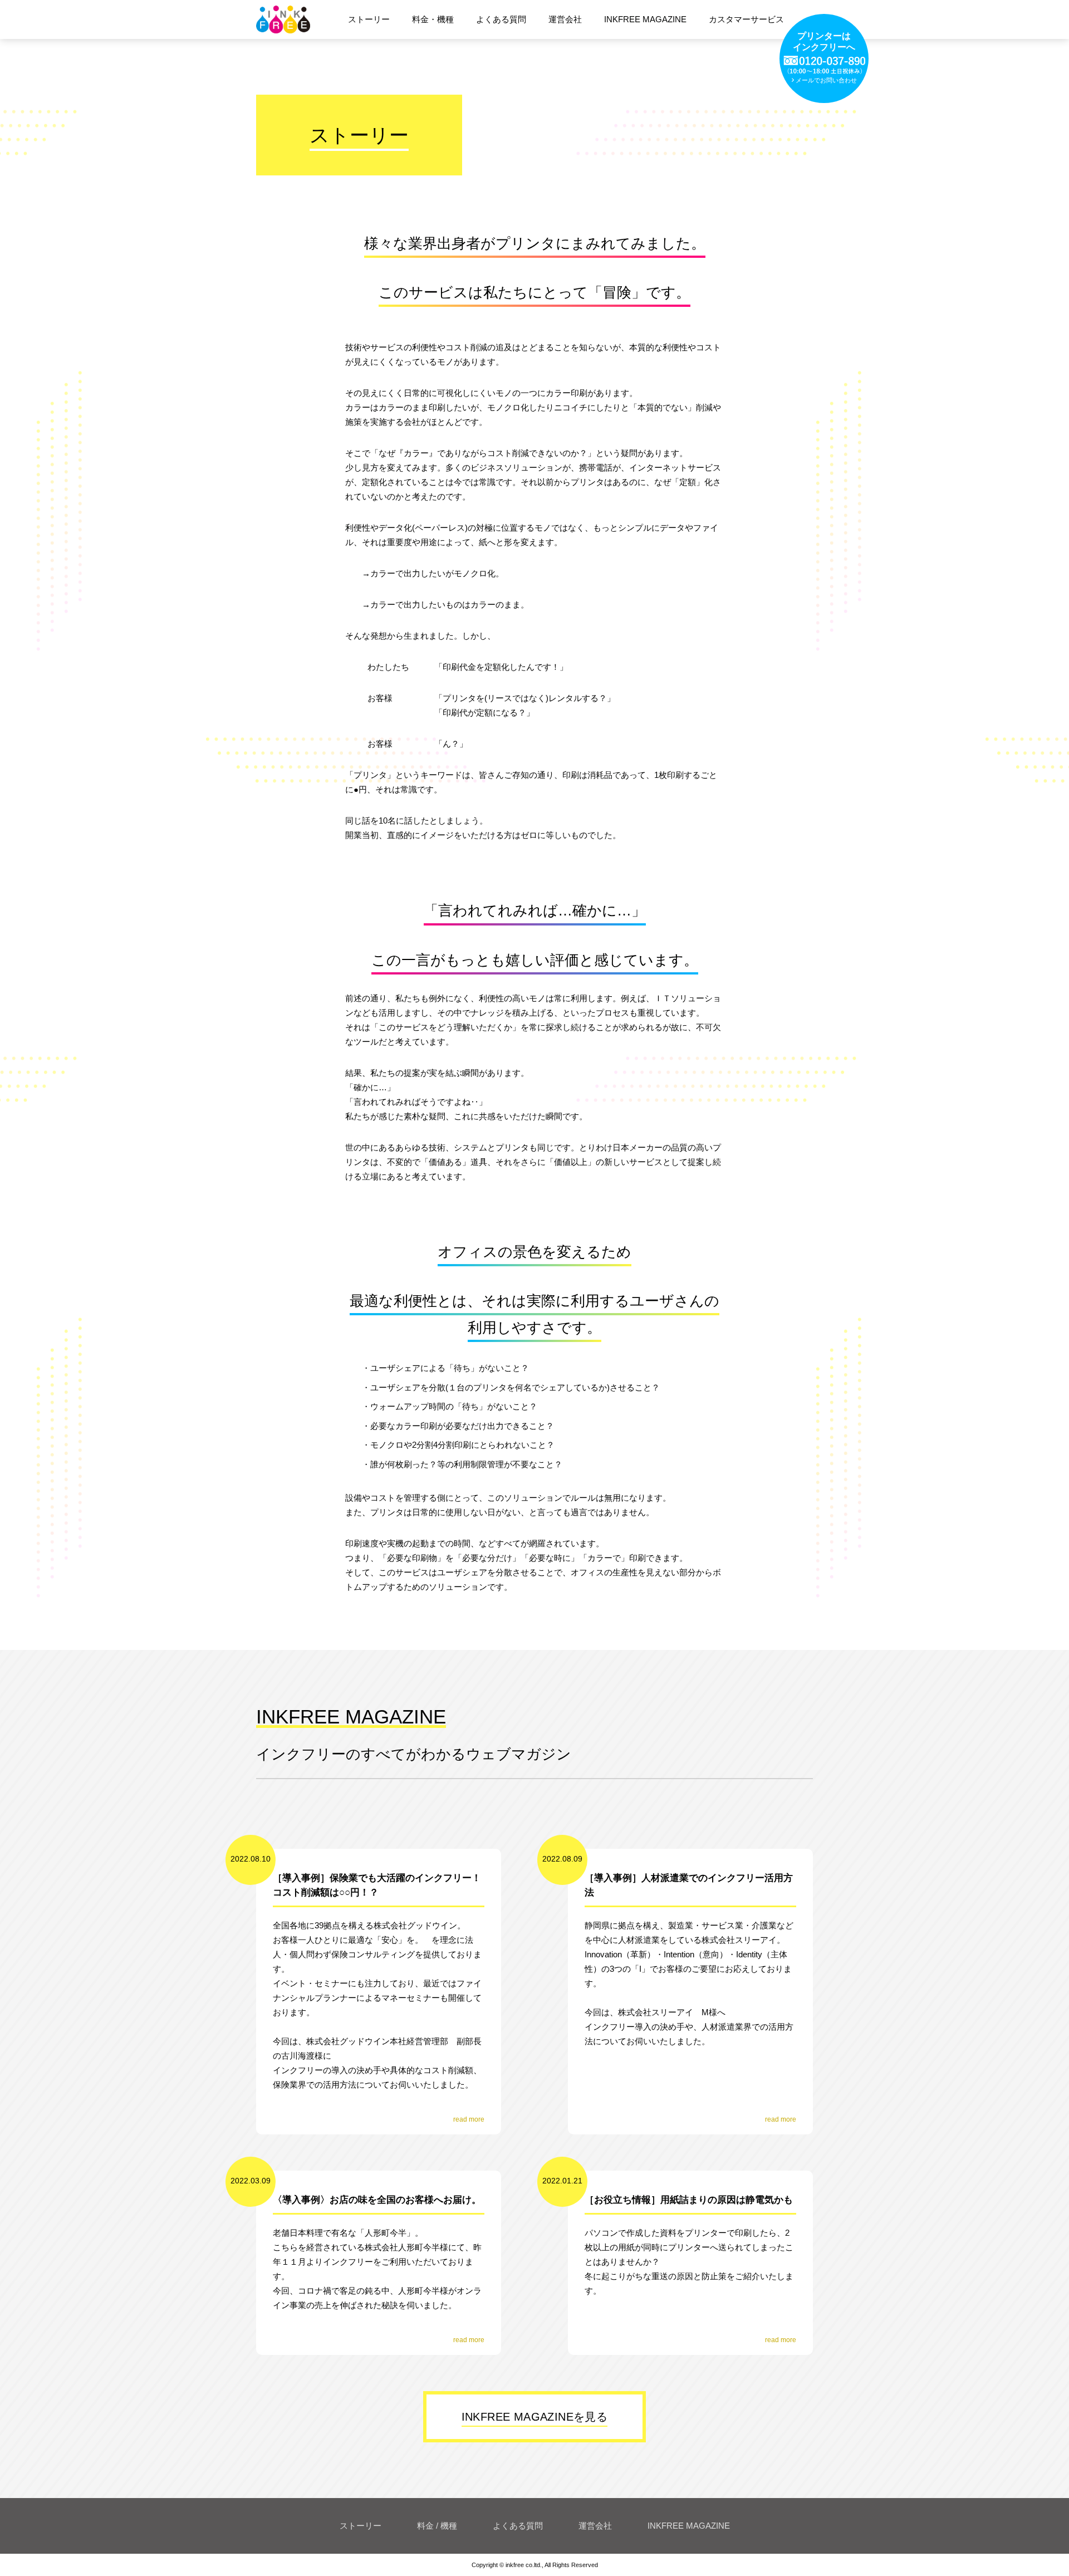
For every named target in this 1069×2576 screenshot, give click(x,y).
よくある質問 (518, 2526)
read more (469, 2119)
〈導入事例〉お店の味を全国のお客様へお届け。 (377, 2200)
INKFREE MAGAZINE (689, 2526)
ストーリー (361, 2526)
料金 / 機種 (437, 2526)
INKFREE (294, 19)
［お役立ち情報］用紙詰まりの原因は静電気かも (689, 2200)
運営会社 (595, 2526)
